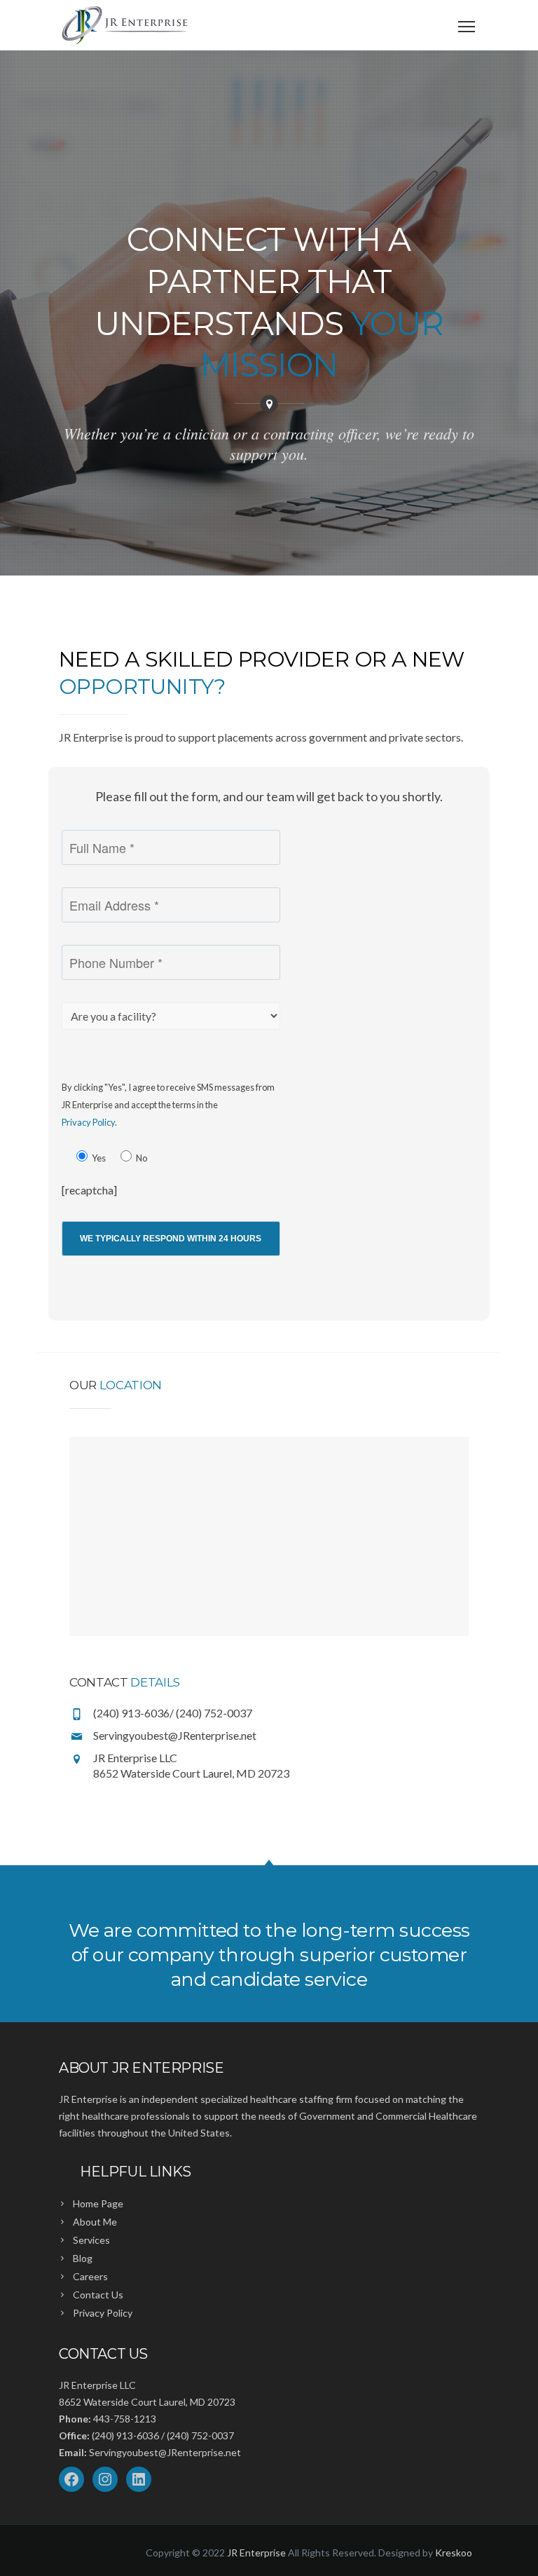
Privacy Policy (88, 1122)
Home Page (98, 2203)
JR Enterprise (256, 2553)
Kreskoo (454, 2553)
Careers (90, 2276)
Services (91, 2240)
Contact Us (98, 2295)
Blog (83, 2258)
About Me (95, 2222)
